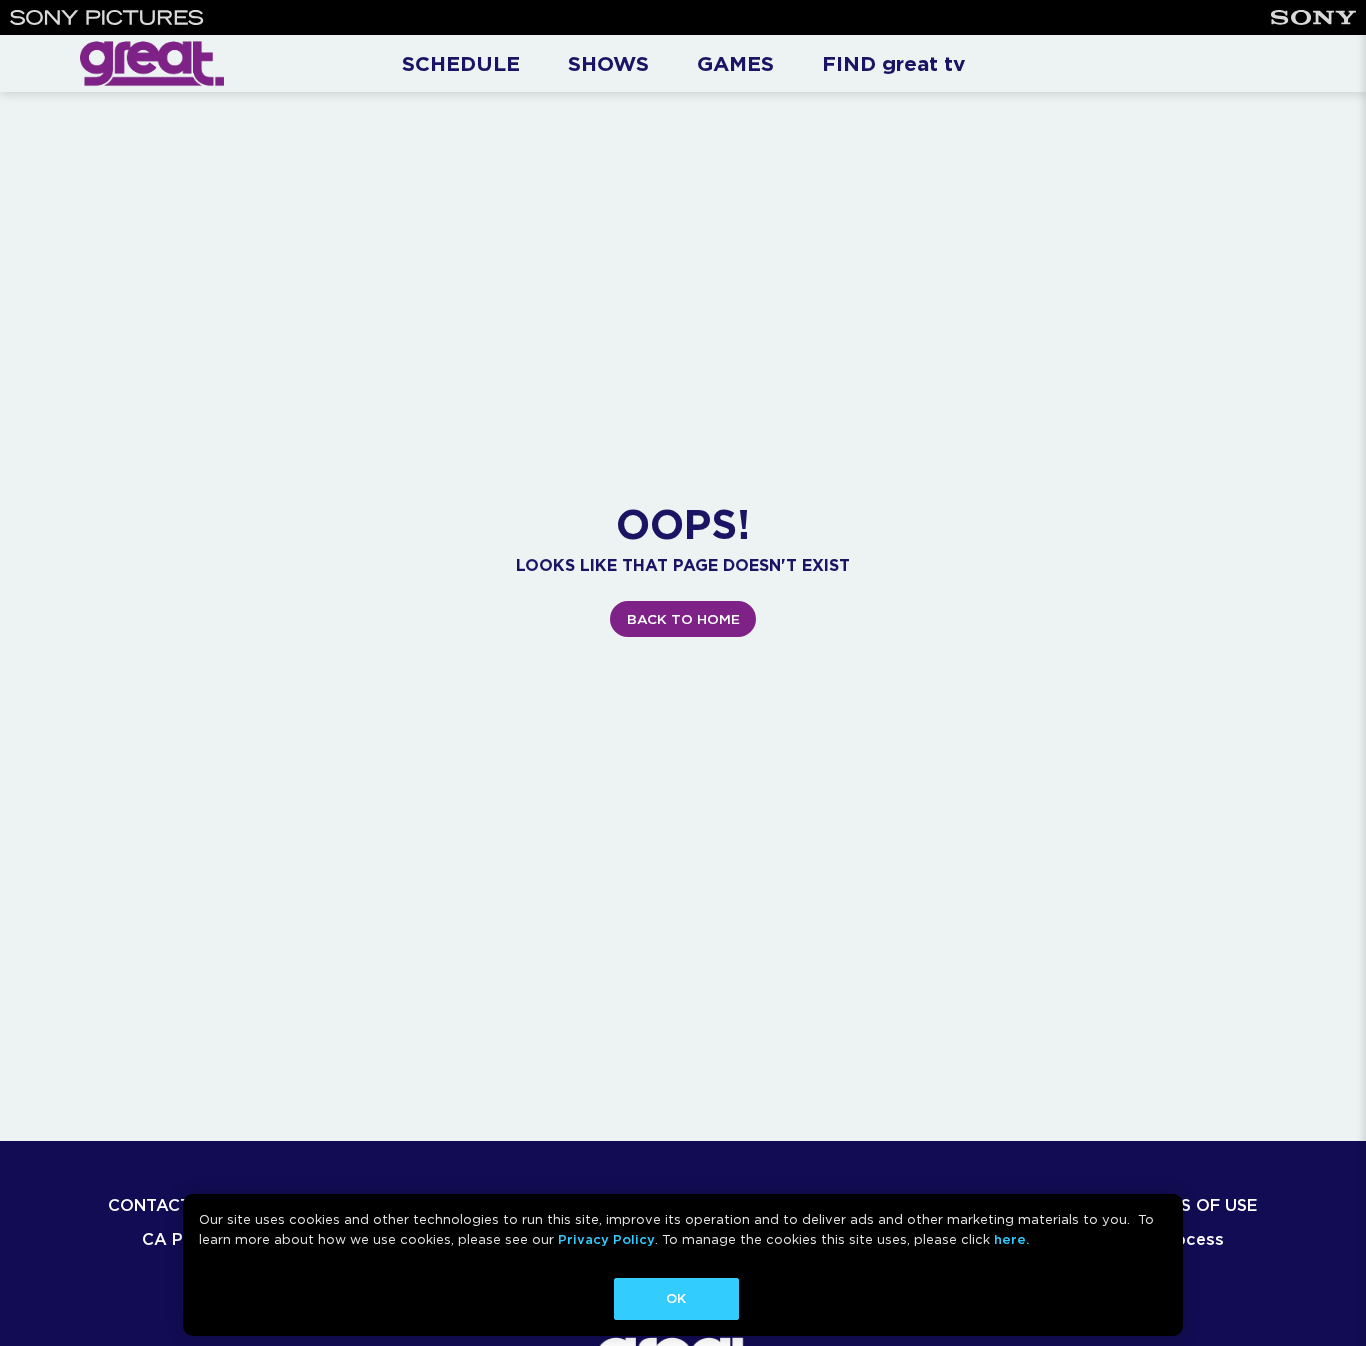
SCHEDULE (461, 63)
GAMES (735, 63)
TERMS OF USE (1196, 1205)
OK (676, 1298)
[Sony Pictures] (107, 17)
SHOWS (608, 63)
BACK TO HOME (683, 619)
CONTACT (149, 1205)
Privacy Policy (606, 1239)
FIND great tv (893, 63)
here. (1011, 1239)
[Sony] (1313, 17)
